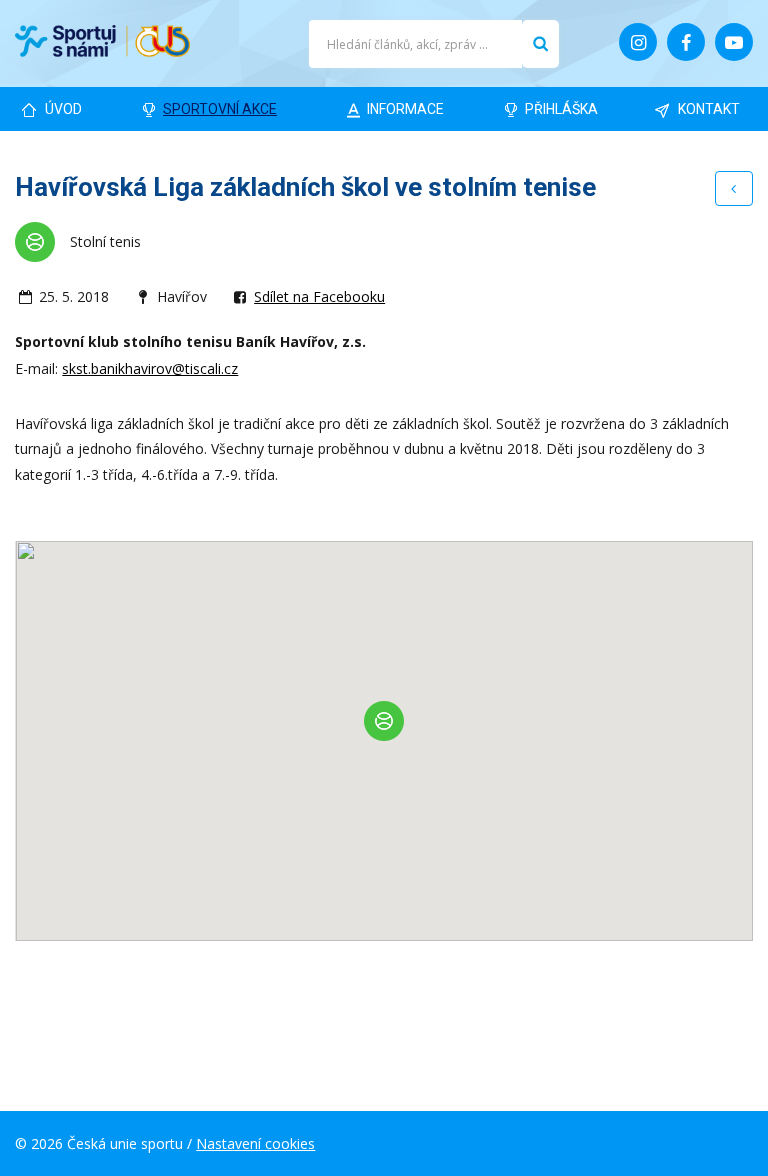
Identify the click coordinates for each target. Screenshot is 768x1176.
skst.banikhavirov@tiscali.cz (150, 368)
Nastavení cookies (255, 1143)
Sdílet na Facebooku (319, 296)
